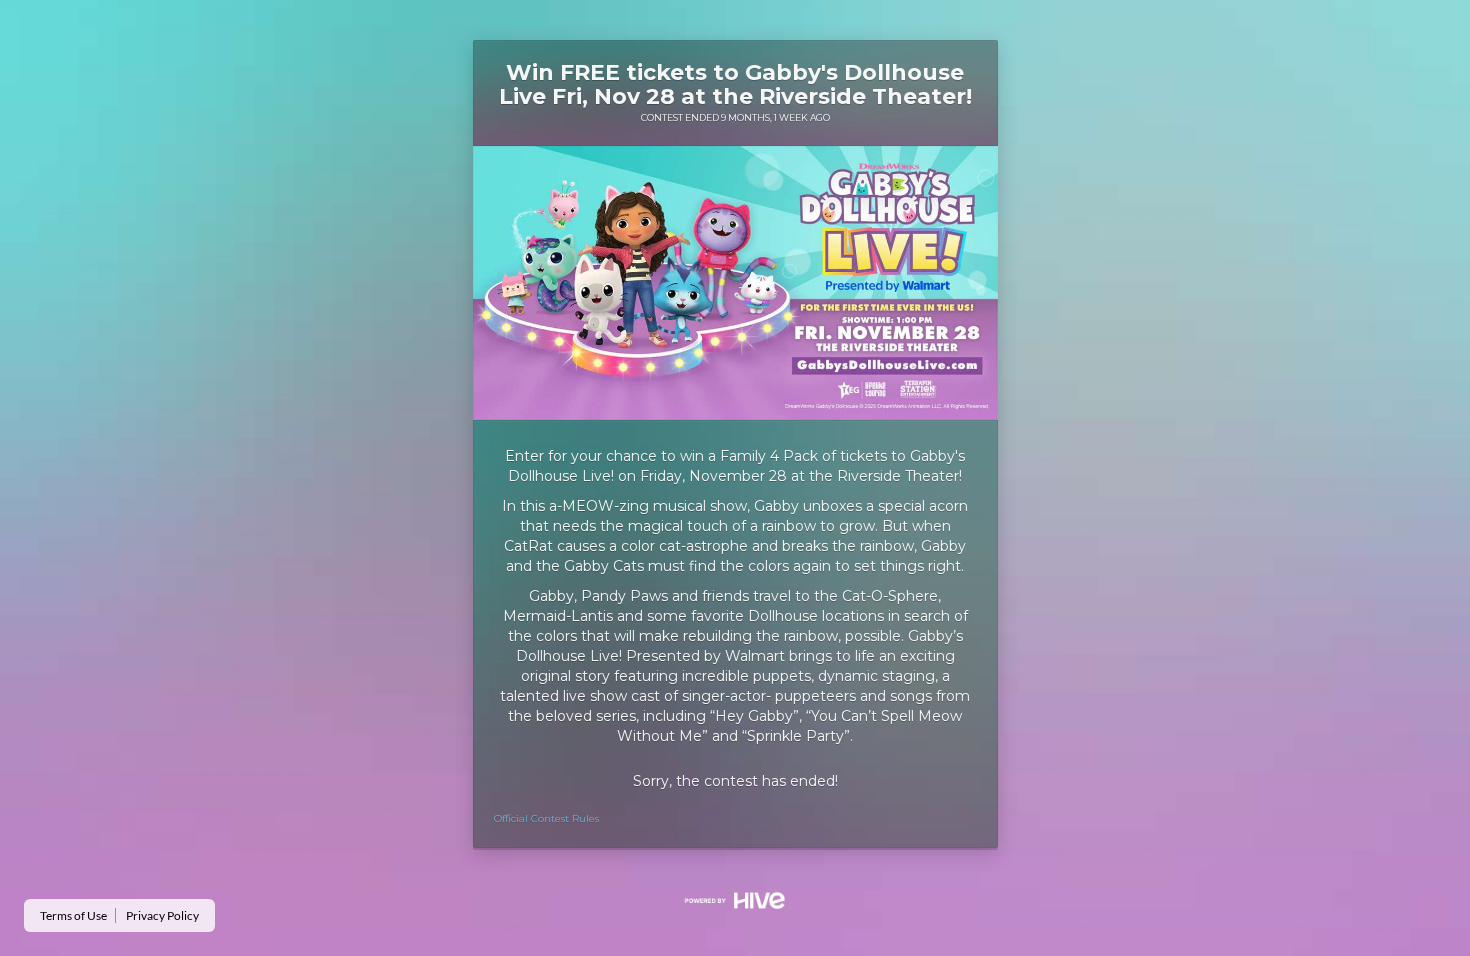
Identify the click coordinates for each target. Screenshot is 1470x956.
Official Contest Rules (546, 818)
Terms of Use (73, 915)
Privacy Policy (162, 915)
